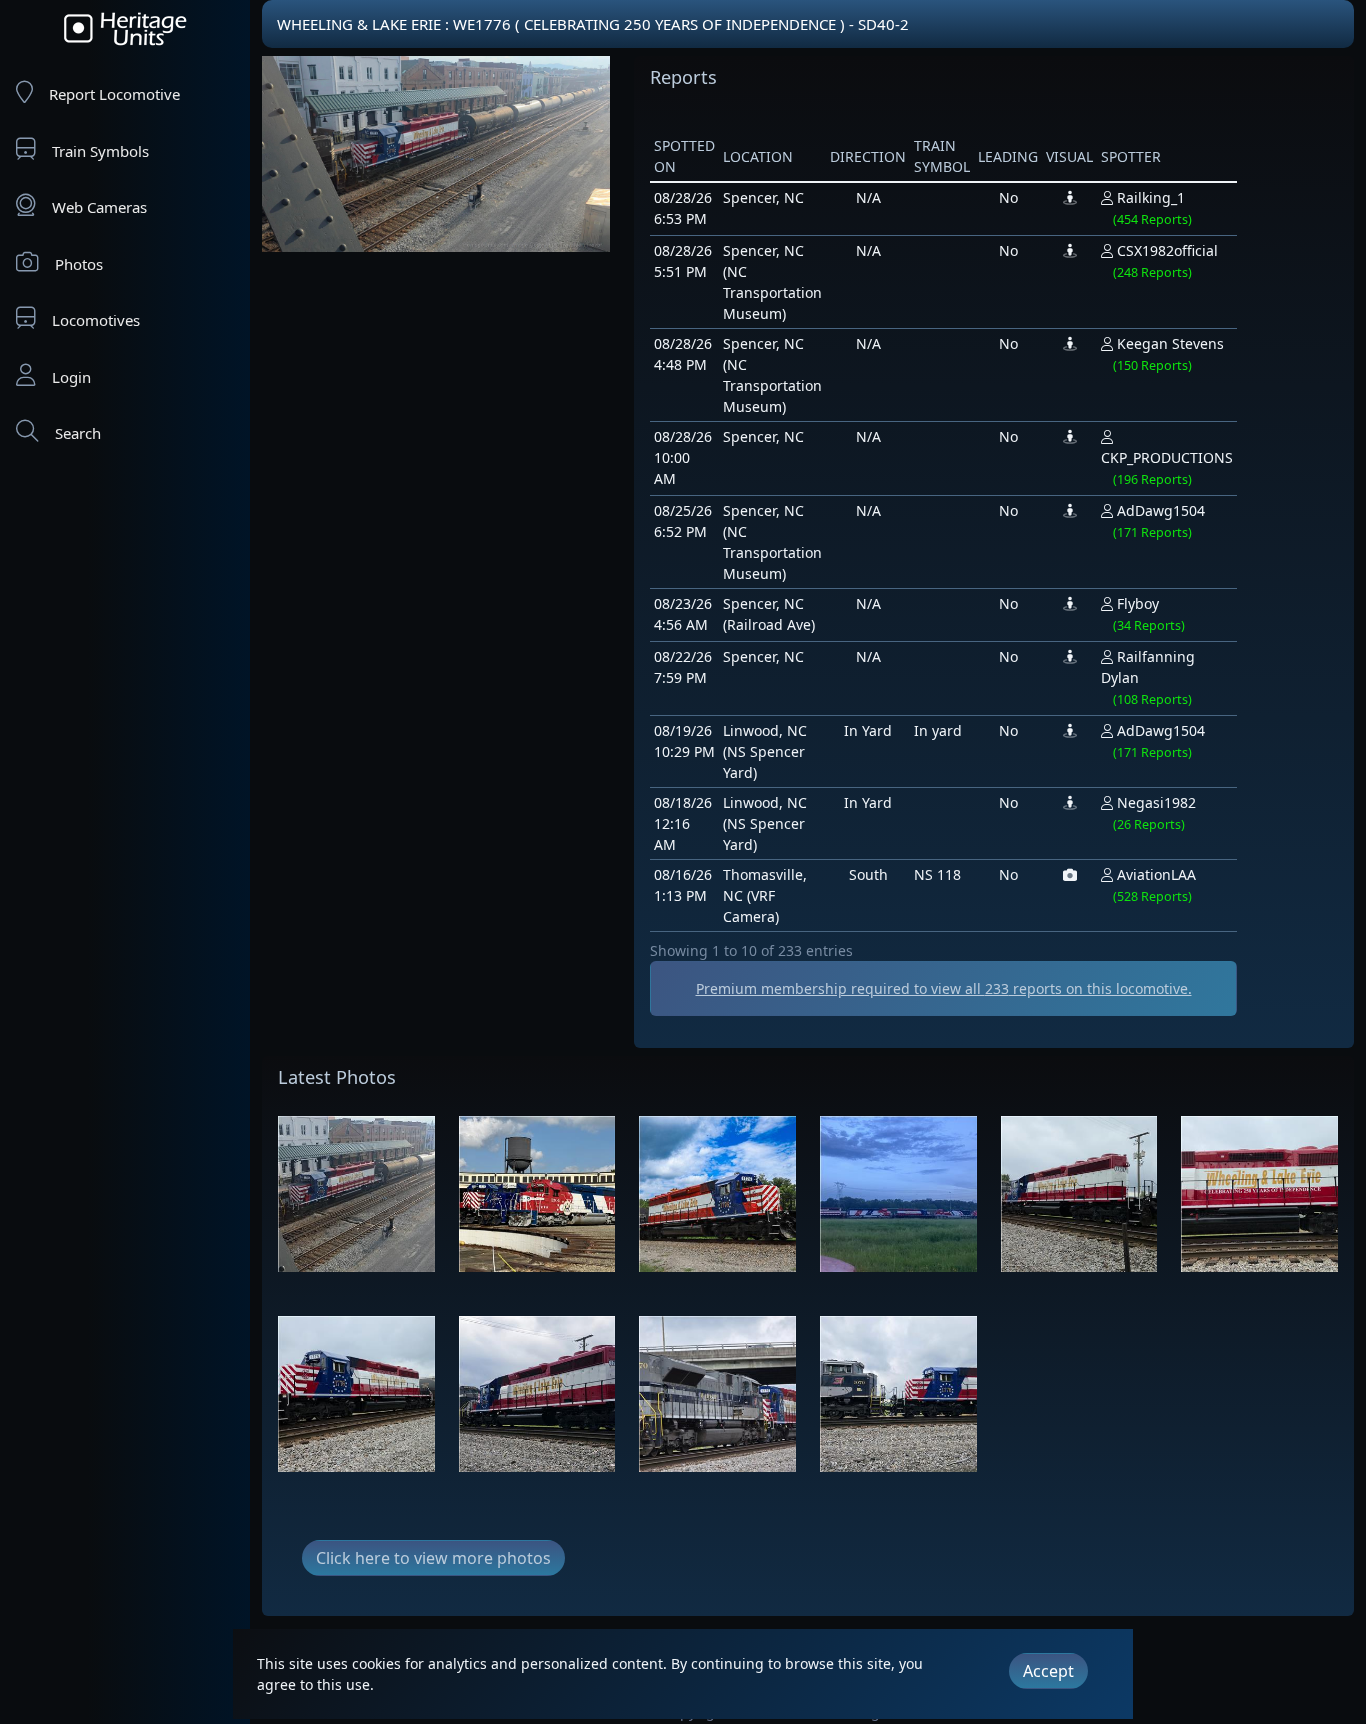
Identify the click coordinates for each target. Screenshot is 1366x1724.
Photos (79, 264)
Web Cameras (99, 207)
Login (71, 377)
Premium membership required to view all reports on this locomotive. (944, 988)
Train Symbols (100, 151)
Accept (1048, 1671)
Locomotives (96, 320)
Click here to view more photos (433, 1558)
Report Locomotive (114, 94)
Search (78, 433)
